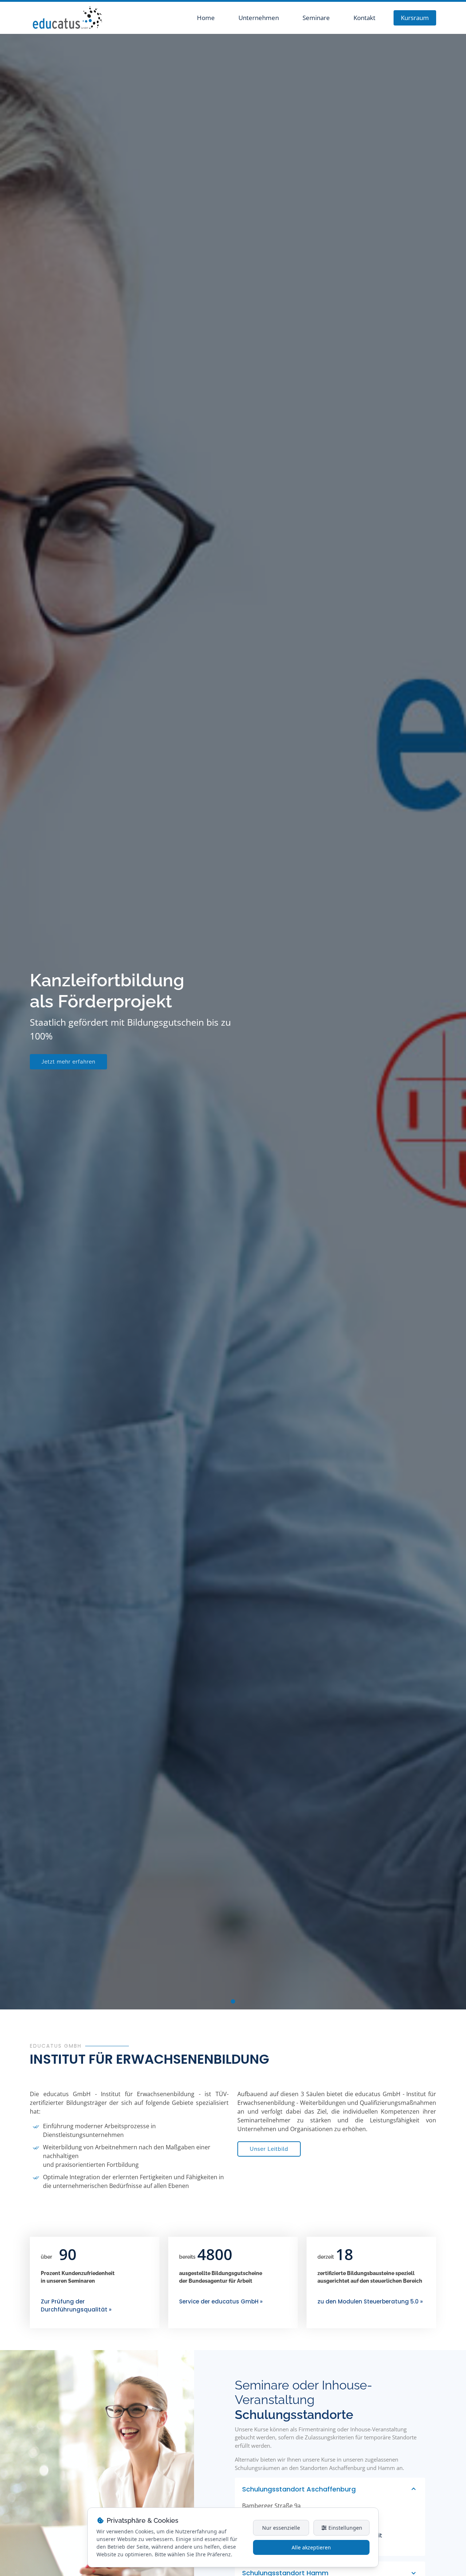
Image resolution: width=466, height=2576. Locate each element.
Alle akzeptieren (311, 2547)
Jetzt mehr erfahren (68, 1062)
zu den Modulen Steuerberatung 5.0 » (370, 2301)
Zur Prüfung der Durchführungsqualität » (76, 2306)
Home (206, 18)
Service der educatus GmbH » (221, 2301)
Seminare (316, 18)
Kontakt (364, 18)
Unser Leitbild (269, 2149)
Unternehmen (259, 18)
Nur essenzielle (281, 2528)
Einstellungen (345, 2528)
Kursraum (415, 18)
